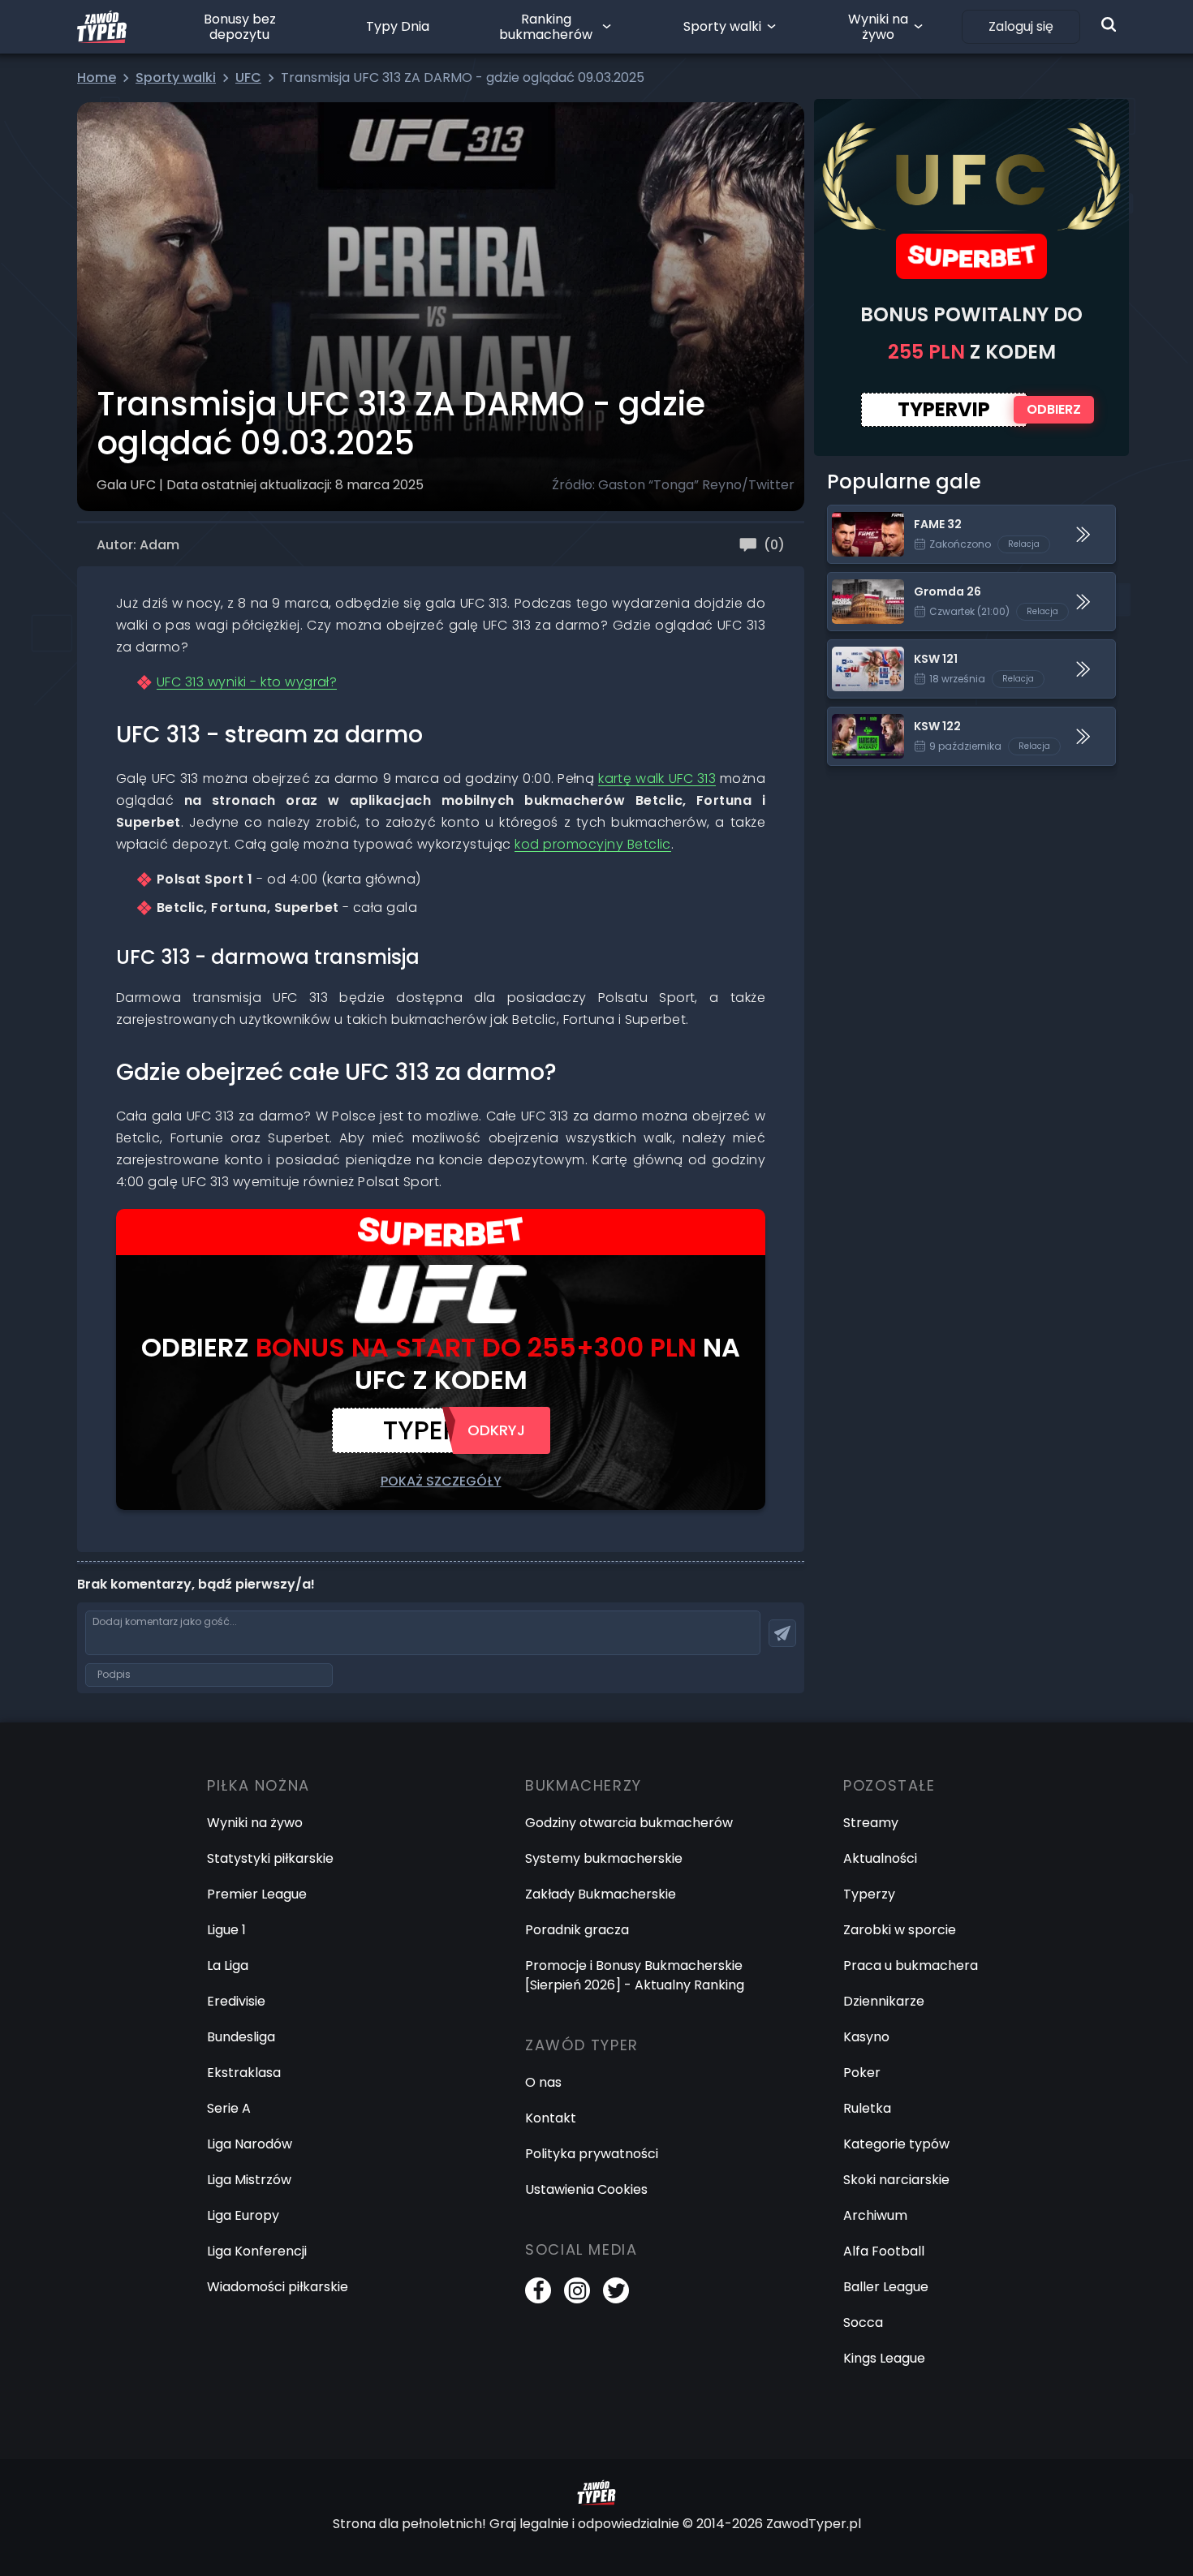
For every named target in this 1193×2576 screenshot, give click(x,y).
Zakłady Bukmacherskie (601, 1894)
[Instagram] (577, 2290)
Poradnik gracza (577, 1930)
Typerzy (869, 1894)
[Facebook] (538, 2290)
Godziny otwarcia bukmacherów (629, 1823)
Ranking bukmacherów (546, 27)
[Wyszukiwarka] (1109, 24)
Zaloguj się (1021, 26)
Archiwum (875, 2215)
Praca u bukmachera (911, 1965)
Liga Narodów (250, 2144)
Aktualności (880, 1858)
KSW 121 (851, 649)
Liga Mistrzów (249, 2180)
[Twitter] (616, 2290)
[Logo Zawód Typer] (102, 27)
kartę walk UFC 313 (657, 778)
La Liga (228, 1965)
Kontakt (551, 2118)
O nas (543, 2082)
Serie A (229, 2108)
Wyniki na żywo (878, 27)
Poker (862, 2073)
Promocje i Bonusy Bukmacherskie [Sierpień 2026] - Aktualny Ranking (635, 1975)
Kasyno (866, 2037)
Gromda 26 (864, 582)
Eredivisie (236, 2001)
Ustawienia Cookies (586, 2189)
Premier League (257, 1894)
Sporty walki (722, 26)
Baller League (886, 2287)
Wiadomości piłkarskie (278, 2287)
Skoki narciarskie (896, 2180)
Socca (863, 2322)
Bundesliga (241, 2037)
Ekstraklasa (244, 2073)
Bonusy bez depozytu (240, 27)
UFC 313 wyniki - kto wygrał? (247, 682)
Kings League (884, 2358)
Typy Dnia (398, 26)
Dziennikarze (884, 2001)
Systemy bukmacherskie (604, 1858)
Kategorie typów (896, 2144)
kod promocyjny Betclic (593, 844)
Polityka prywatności (592, 2154)
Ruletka (867, 2108)
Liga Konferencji (257, 2251)
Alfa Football (884, 2251)
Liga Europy (243, 2215)
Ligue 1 (226, 1930)
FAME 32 (854, 515)
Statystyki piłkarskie (270, 1858)
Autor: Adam (138, 545)
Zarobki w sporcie (900, 1930)
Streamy (871, 1823)
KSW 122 (853, 717)
